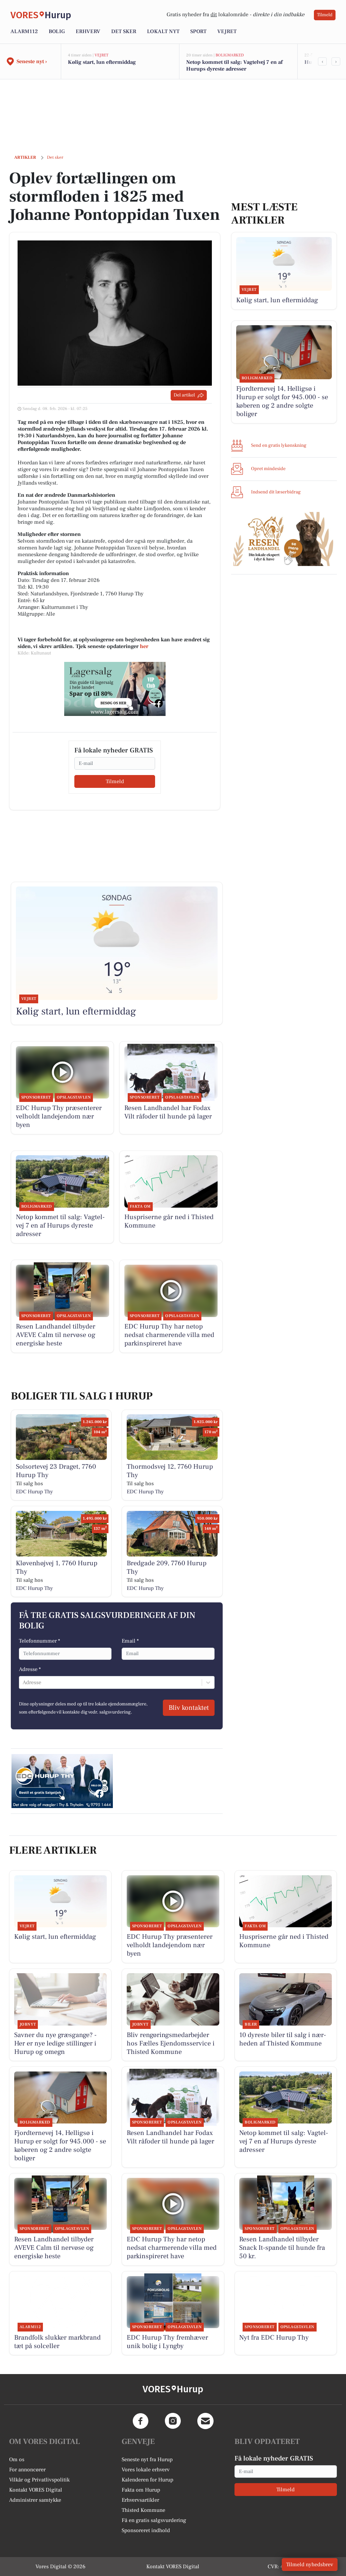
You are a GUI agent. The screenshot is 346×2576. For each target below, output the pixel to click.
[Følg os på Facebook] (141, 2421)
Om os (17, 2459)
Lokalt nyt (163, 31)
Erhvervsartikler (140, 2500)
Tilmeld (325, 15)
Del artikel (184, 395)
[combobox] (23, 1682)
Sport (198, 31)
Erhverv (88, 31)
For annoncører (27, 2470)
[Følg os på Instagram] (173, 2421)
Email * (130, 1641)
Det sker (124, 31)
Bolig (57, 31)
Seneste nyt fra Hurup (147, 2459)
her (144, 646)
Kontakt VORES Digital (36, 2490)
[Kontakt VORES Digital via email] (205, 2421)
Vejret (227, 31)
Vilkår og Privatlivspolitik (39, 2480)
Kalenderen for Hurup (147, 2480)
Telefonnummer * (40, 1641)
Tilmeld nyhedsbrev (310, 2565)
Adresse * (30, 1669)
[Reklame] (115, 689)
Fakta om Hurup (141, 2490)
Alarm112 (24, 31)
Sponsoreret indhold (146, 2530)
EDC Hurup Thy (34, 1492)
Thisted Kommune (143, 2510)
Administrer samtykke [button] (35, 2500)
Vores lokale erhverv (146, 2470)
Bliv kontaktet (189, 1708)
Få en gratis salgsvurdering (154, 2520)
